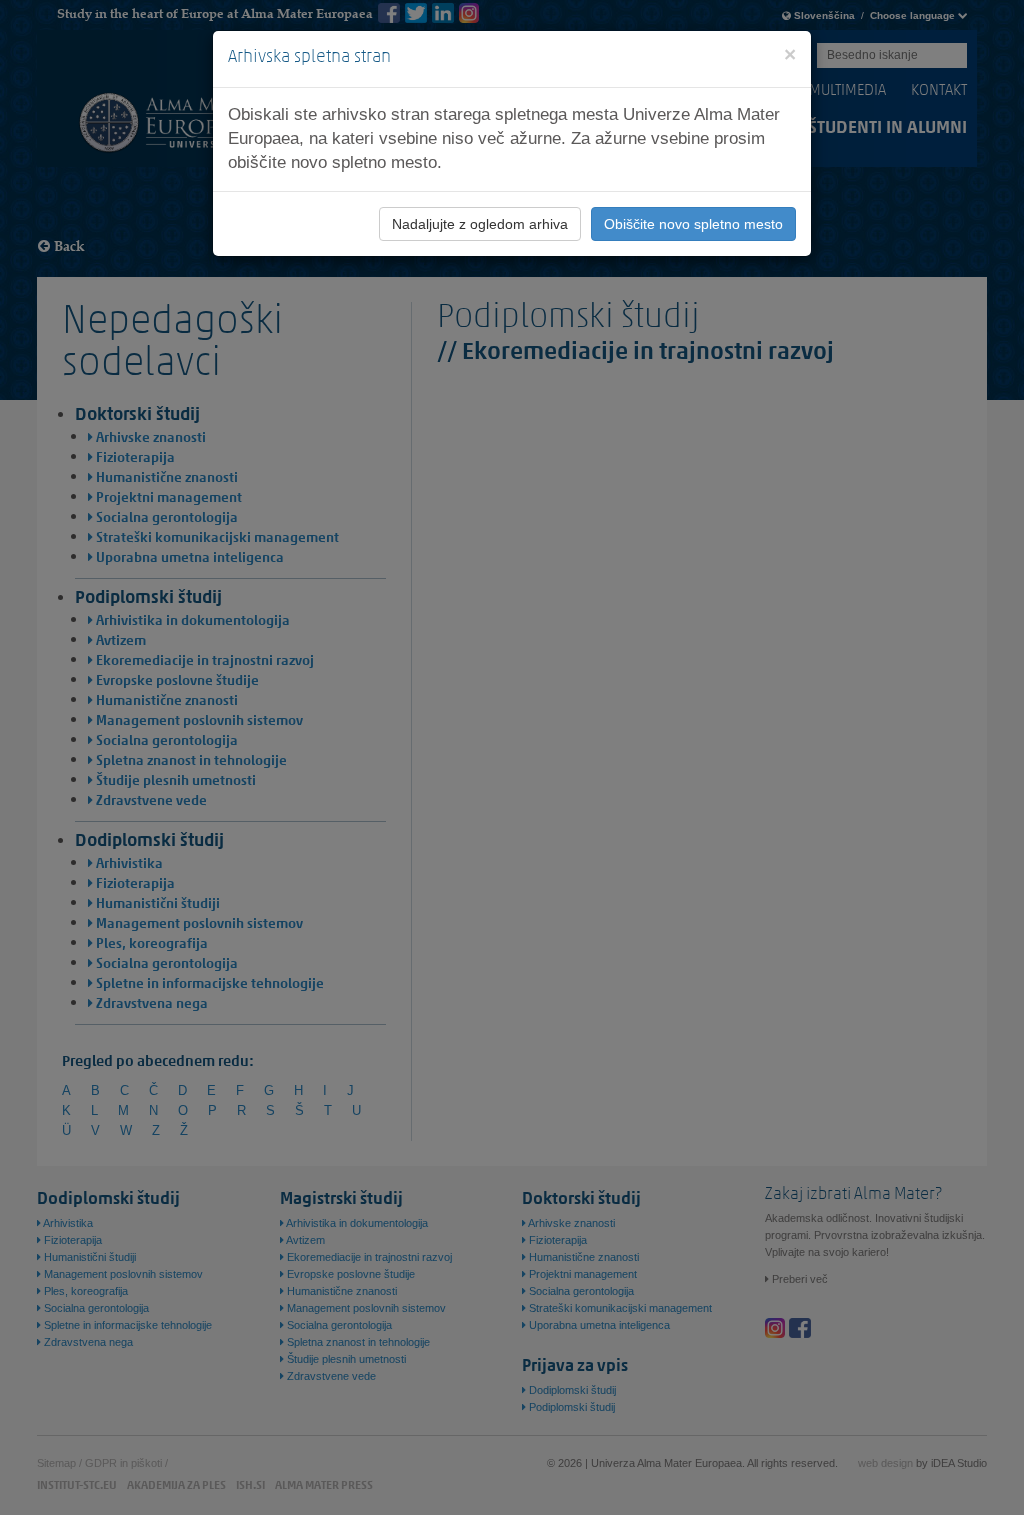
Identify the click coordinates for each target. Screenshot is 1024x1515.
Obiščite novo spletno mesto (693, 224)
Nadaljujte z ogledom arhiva (480, 224)
